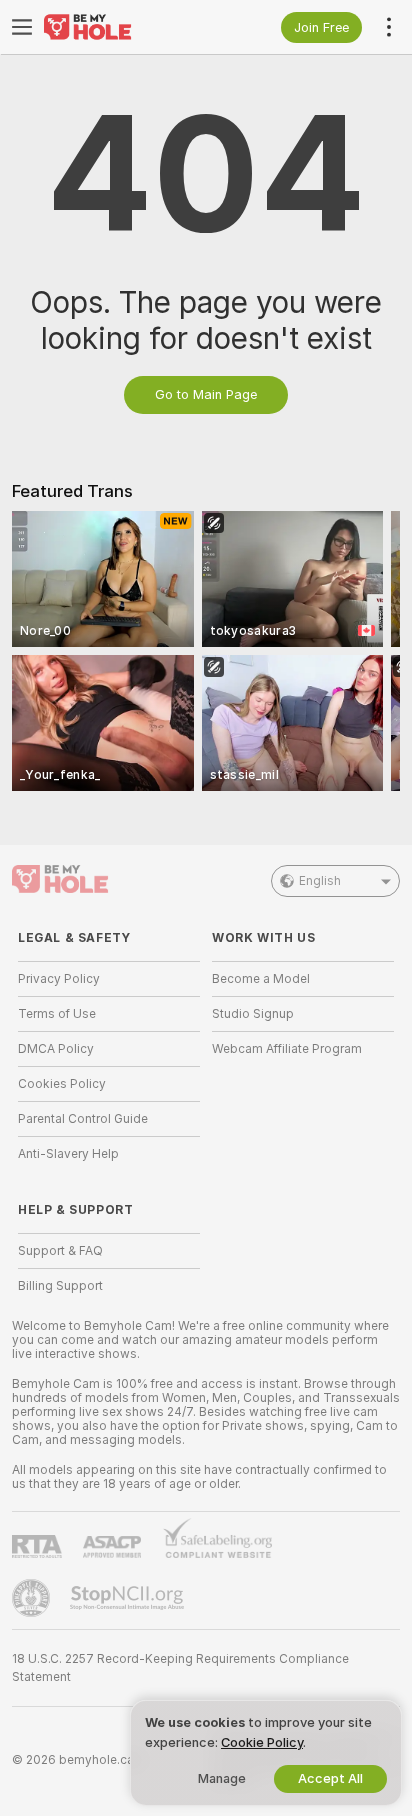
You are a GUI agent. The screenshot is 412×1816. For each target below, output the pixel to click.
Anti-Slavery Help (68, 1154)
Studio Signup (253, 1014)
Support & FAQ (60, 1251)
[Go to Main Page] (125, 27)
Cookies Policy (62, 1084)
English (320, 881)
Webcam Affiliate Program (287, 1049)
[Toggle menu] (22, 27)
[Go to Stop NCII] (129, 1598)
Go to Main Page (206, 394)
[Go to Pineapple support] (33, 1598)
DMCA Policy (56, 1049)
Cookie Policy (262, 1742)
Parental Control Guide (83, 1119)
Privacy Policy (59, 979)
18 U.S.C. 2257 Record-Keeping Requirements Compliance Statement (180, 1668)
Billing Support (60, 1286)
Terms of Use (57, 1014)
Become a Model (261, 979)
